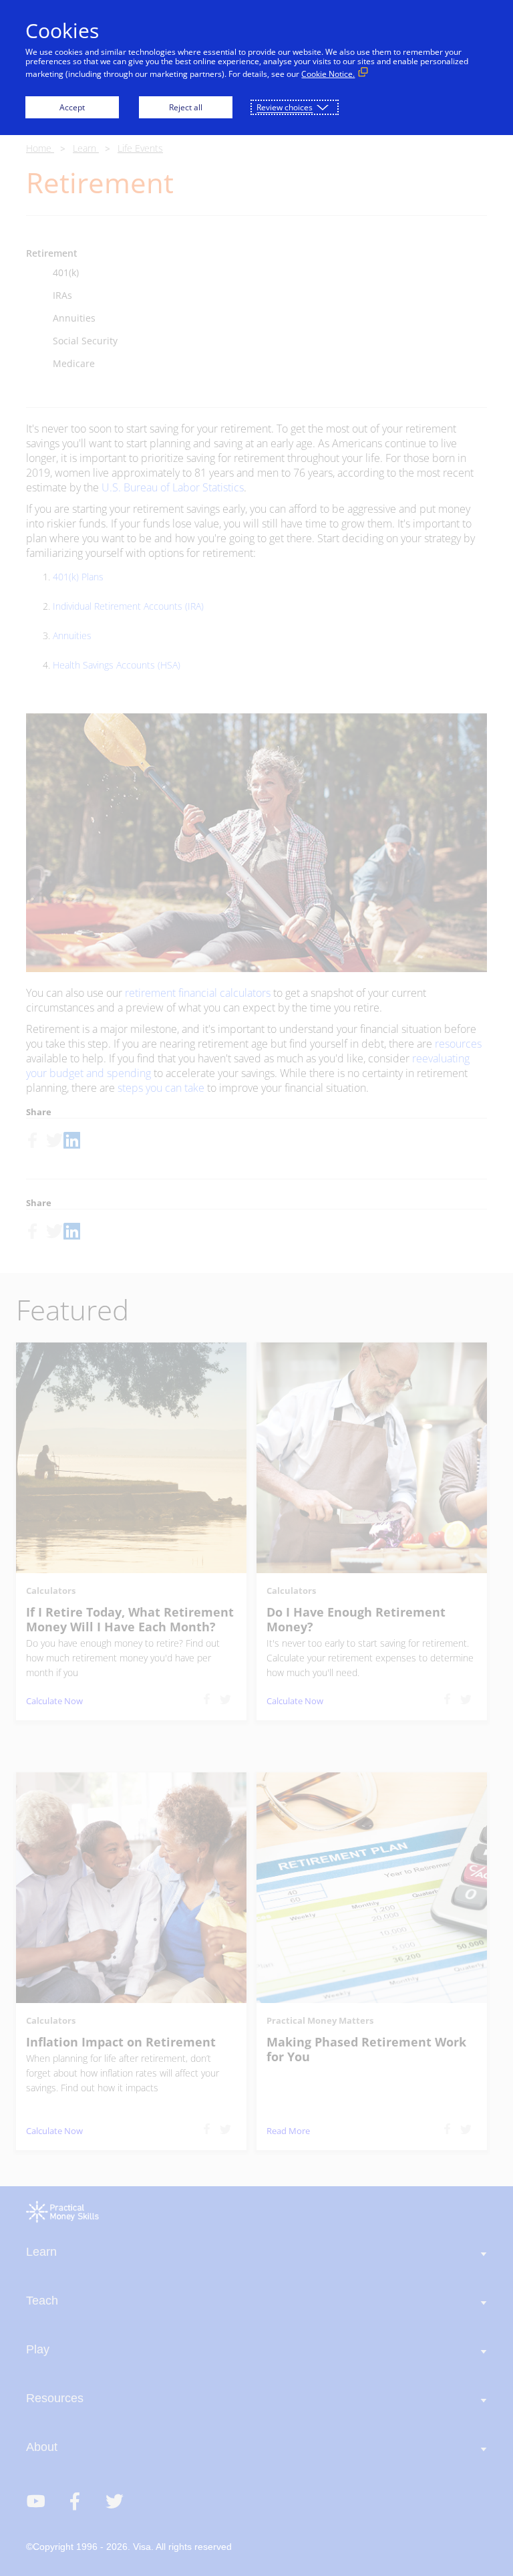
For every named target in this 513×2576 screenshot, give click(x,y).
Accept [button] (72, 107)
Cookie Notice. (328, 74)
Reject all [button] (186, 107)
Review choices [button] (285, 107)
